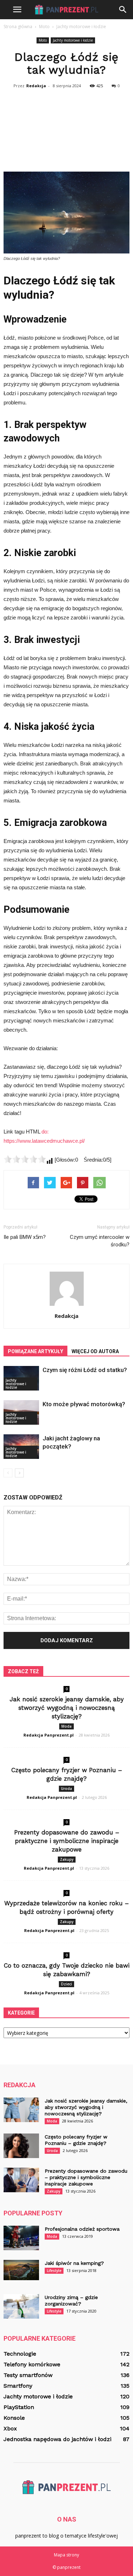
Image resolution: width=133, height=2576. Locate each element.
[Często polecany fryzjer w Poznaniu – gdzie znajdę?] (21, 2146)
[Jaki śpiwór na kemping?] (21, 2270)
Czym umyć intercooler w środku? (100, 1241)
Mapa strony (66, 2555)
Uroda (66, 1789)
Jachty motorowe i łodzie (73, 40)
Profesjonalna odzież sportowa (82, 2229)
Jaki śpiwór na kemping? (74, 2263)
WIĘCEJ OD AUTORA (95, 1351)
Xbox (10, 2428)
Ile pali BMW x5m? (25, 1237)
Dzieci (66, 1984)
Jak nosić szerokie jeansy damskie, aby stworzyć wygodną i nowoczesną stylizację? (67, 1708)
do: (45, 1132)
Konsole (14, 2418)
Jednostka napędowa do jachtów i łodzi (57, 2439)
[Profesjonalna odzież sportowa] (21, 2238)
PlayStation (19, 2407)
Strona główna (18, 27)
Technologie (20, 2354)
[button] (123, 10)
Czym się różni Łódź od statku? (85, 1370)
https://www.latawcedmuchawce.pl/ (44, 1141)
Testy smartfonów (28, 2375)
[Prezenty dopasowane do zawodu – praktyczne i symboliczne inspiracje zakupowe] (21, 2180)
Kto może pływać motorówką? (84, 1404)
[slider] (25, 1159)
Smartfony (18, 2386)
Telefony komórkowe (32, 2364)
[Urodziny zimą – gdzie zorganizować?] (21, 2306)
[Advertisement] (66, 130)
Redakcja (36, 86)
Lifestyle (54, 2271)
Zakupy (67, 1859)
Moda (66, 1726)
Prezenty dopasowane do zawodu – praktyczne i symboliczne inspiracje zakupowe (67, 1841)
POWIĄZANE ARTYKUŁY (35, 1351)
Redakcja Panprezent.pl (49, 1735)
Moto (43, 40)
